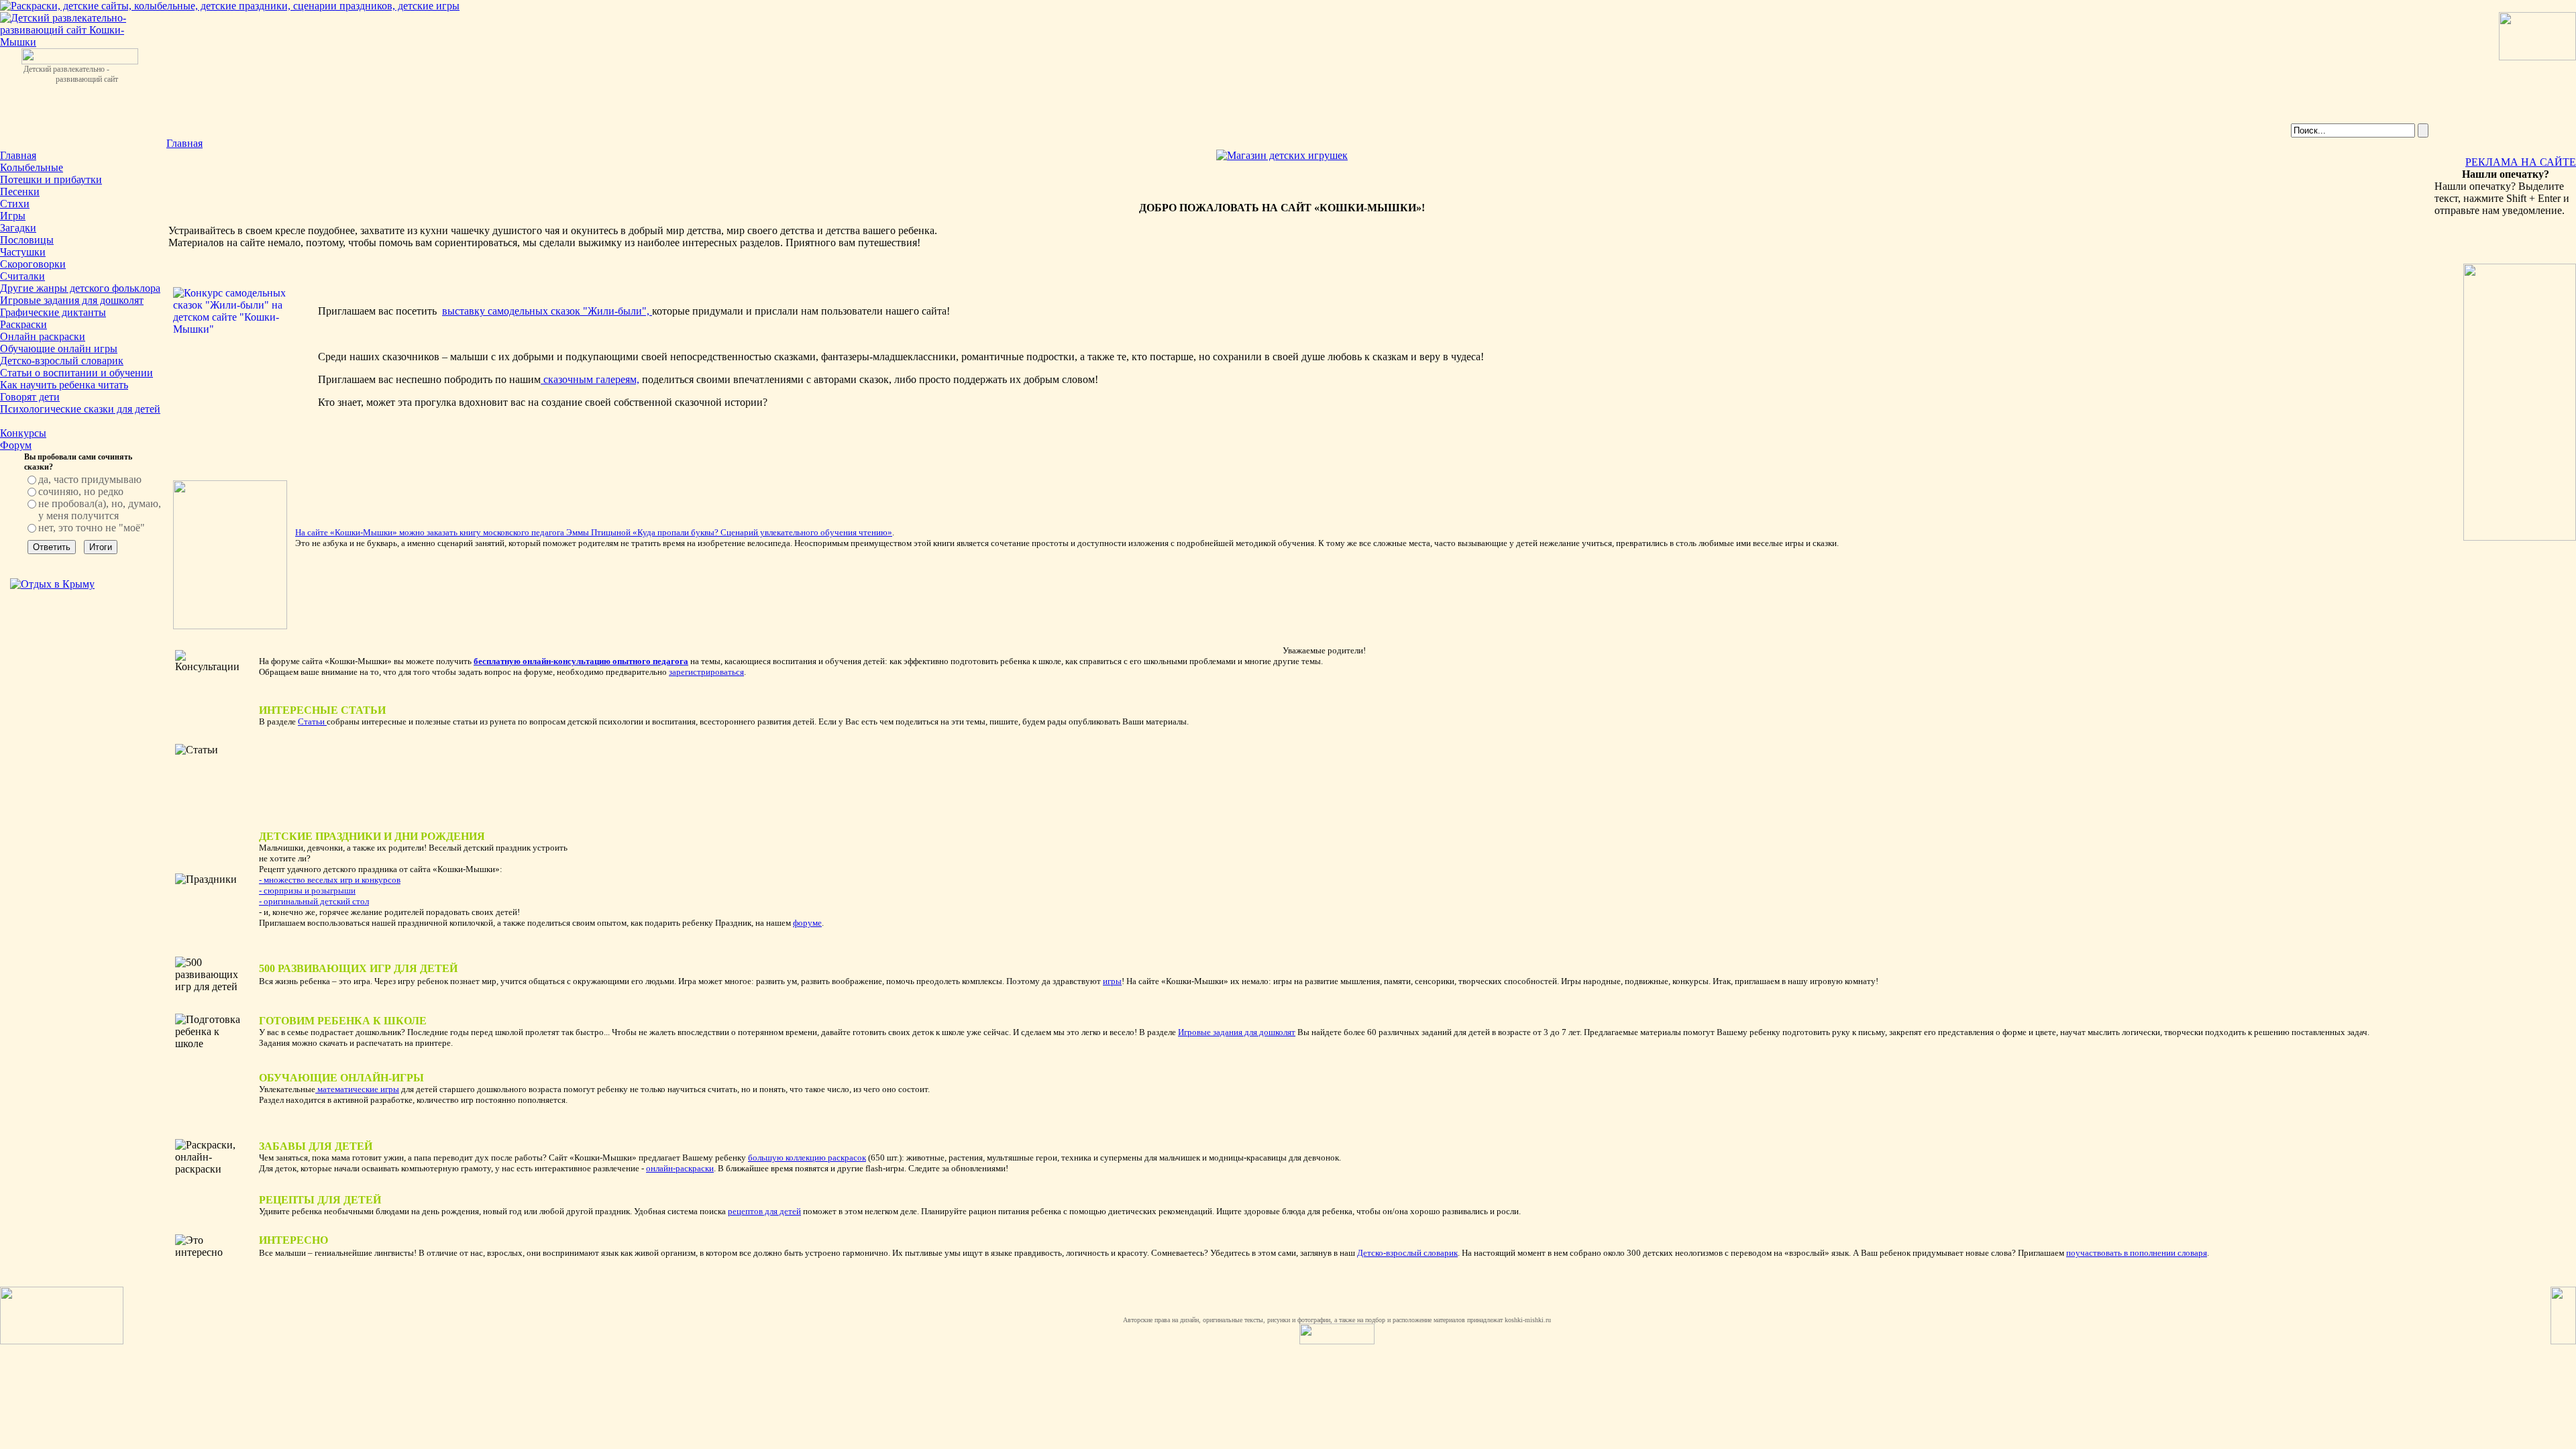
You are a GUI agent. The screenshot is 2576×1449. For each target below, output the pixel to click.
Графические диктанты (53, 312)
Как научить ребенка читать (64, 385)
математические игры (357, 1089)
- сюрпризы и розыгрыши (307, 891)
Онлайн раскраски (43, 336)
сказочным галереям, (590, 379)
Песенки (20, 192)
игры (1112, 981)
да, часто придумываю (90, 479)
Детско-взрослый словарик (62, 361)
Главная (18, 155)
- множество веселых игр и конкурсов (330, 880)
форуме (807, 923)
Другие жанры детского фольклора (80, 288)
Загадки (18, 228)
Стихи (15, 204)
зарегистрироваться (706, 672)
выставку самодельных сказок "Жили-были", (547, 311)
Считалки (22, 276)
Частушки (23, 252)
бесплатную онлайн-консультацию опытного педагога (581, 661)
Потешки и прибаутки (51, 179)
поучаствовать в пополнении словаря (2137, 1253)
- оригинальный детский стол (314, 901)
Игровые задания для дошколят (72, 300)
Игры (13, 216)
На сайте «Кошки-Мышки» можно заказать (377, 532)
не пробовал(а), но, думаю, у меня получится (100, 509)
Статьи (312, 721)
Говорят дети (30, 397)
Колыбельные (32, 167)
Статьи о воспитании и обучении (76, 373)
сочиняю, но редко (81, 491)
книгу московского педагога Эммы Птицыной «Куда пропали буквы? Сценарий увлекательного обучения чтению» (676, 532)
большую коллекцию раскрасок (807, 1158)
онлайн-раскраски (680, 1168)
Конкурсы (23, 433)
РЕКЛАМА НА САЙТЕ (2521, 162)
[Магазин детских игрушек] (1282, 155)
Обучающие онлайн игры (59, 348)
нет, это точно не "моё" (92, 528)
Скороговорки (33, 264)
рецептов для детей (764, 1211)
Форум (16, 445)
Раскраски (23, 324)
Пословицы (27, 240)
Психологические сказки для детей (80, 409)
